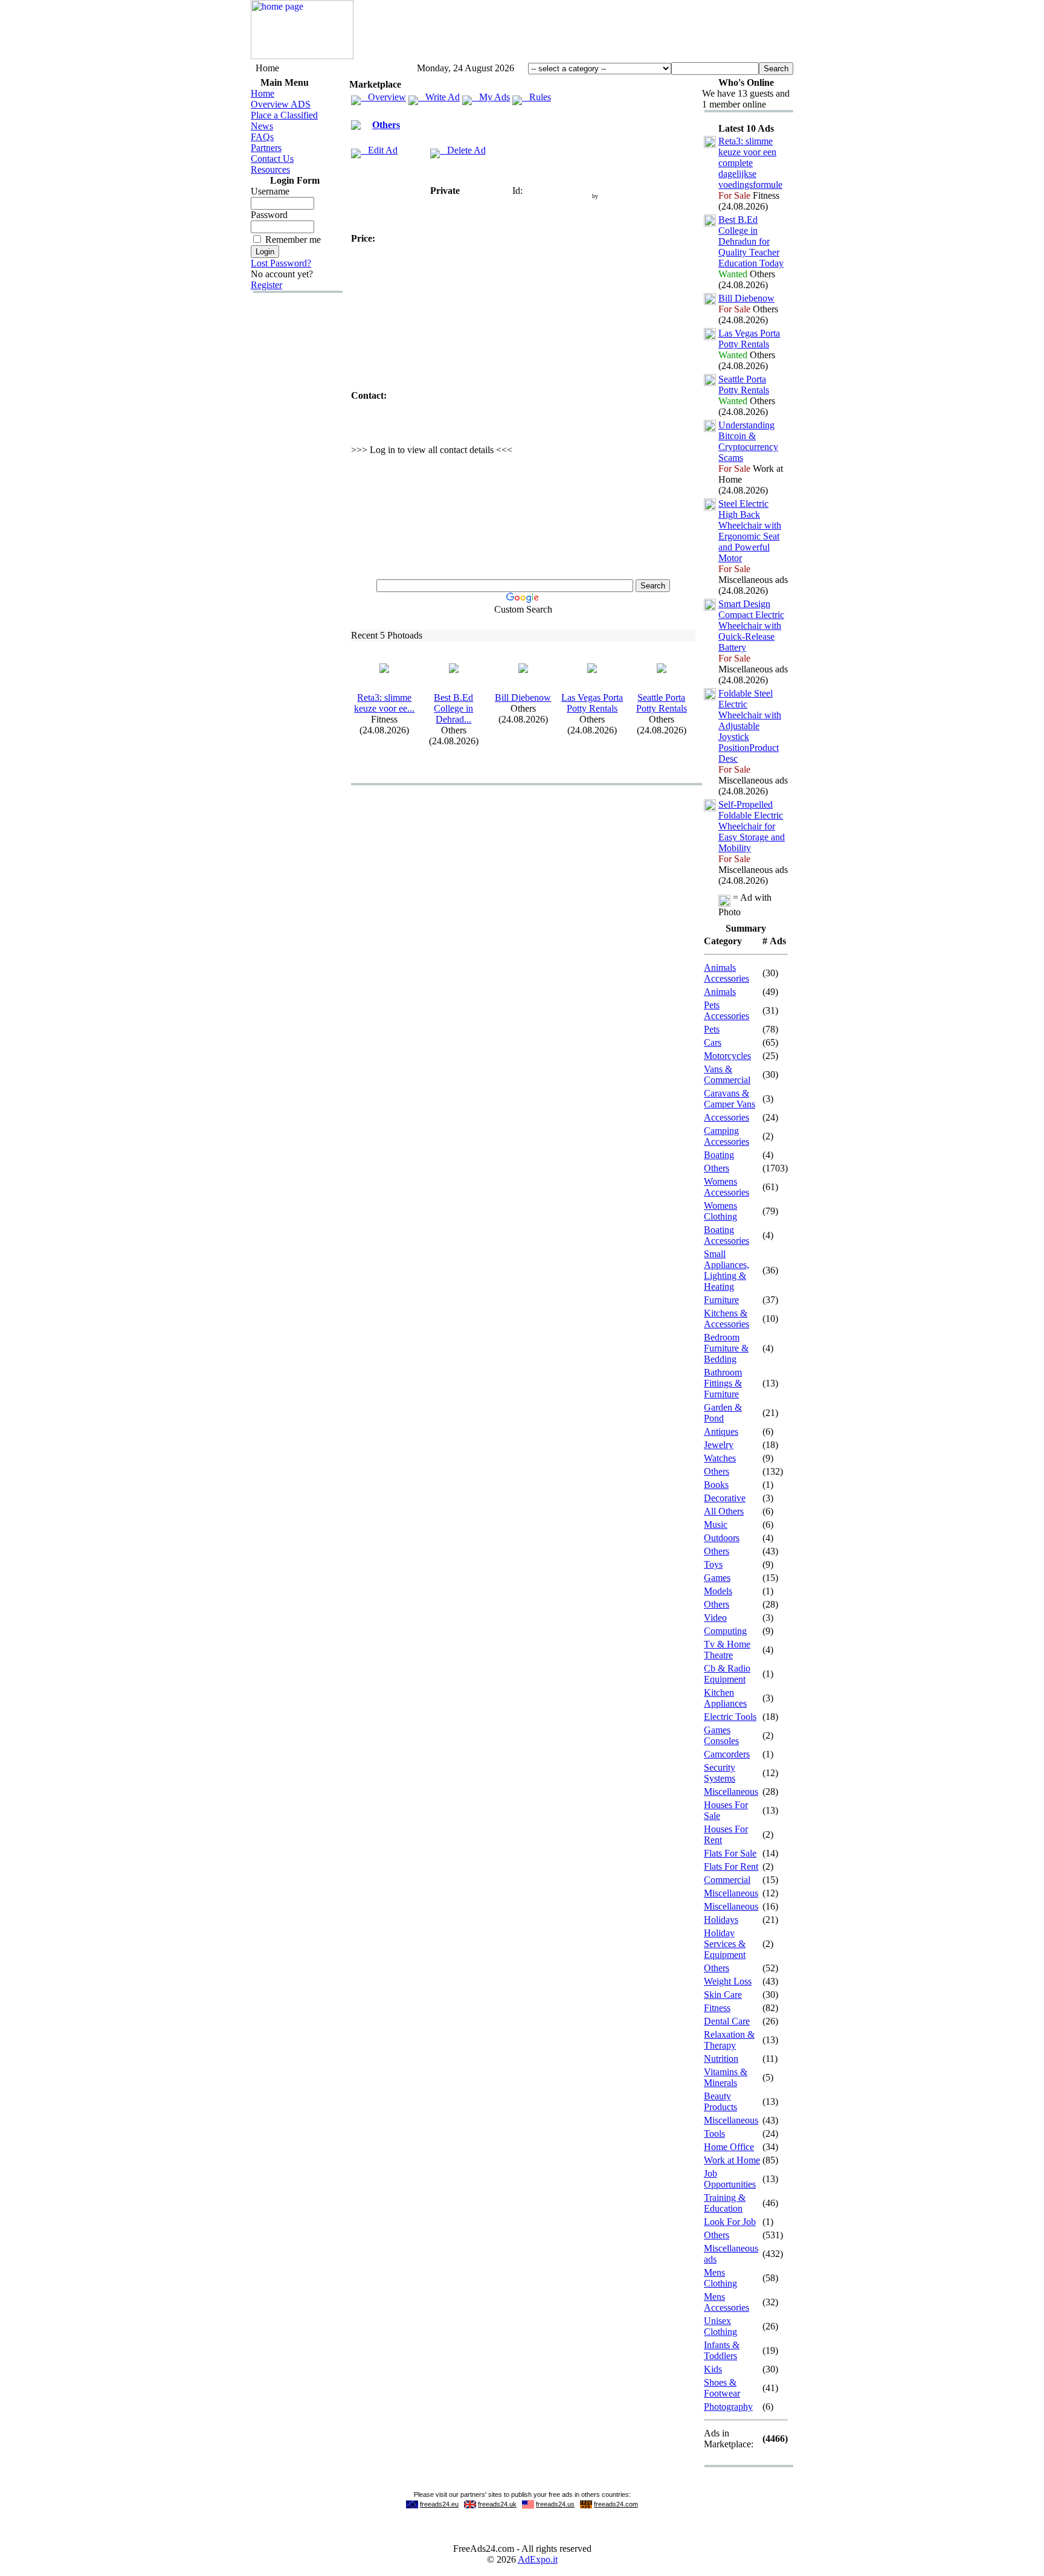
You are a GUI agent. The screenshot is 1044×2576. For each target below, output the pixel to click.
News (262, 126)
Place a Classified (284, 115)
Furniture (721, 1300)
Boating (719, 1155)
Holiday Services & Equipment (725, 1944)
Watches (720, 1458)
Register (266, 285)
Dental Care (727, 2021)
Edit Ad (379, 150)
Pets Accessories (727, 1010)
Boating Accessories (727, 1235)
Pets (712, 1029)
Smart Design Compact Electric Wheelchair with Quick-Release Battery (751, 626)
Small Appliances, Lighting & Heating (727, 1270)
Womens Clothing (720, 1211)
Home (263, 93)
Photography (728, 2407)
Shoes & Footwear (722, 2388)
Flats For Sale (730, 1853)
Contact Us (272, 159)
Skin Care (723, 1995)
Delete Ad (463, 150)
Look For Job (730, 2222)
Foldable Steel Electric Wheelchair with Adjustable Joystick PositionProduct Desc (750, 726)
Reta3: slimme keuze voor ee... (384, 703)
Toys (713, 1564)
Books (716, 1485)
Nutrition (721, 2059)
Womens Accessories (727, 1187)
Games (717, 1578)
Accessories (727, 1117)
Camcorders (727, 1754)
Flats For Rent (731, 1866)
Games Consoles (721, 1735)
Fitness (717, 2008)
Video (715, 1618)
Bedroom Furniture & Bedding (726, 1348)
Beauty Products (720, 2101)
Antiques (721, 1431)
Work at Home (732, 2160)
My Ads (491, 97)
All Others (724, 1511)
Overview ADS (281, 104)
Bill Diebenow (523, 697)
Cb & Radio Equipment (727, 1674)
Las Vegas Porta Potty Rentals (592, 703)
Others (386, 125)
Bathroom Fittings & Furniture (723, 1383)
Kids (713, 2369)
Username (270, 191)
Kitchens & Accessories (727, 1319)
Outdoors (722, 1538)
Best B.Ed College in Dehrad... (453, 708)
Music (716, 1525)
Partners (266, 148)
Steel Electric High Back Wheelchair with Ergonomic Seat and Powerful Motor (750, 531)
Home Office (729, 2147)
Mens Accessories (727, 2302)
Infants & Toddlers (722, 2350)
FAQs (262, 137)
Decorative (725, 1498)
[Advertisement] (573, 32)
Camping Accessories (727, 1136)
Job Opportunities (730, 2179)
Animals (720, 992)
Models (718, 1591)
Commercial (727, 1880)
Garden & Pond (723, 1413)
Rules (536, 97)
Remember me (293, 240)
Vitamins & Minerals (726, 2077)
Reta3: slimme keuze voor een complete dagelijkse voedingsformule (750, 163)
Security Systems (720, 1773)
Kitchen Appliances (725, 1698)
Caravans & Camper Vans (730, 1099)
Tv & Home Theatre (727, 1650)
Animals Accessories (727, 973)
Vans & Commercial (727, 1074)
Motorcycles (727, 1056)
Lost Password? (281, 263)
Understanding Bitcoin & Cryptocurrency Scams (748, 441)
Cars (713, 1042)
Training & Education (725, 2203)
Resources (270, 169)
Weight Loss (728, 1981)
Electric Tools (730, 1717)
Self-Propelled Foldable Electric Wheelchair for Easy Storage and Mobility (752, 826)
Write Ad (439, 97)
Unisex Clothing (720, 2326)
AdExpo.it (538, 2559)
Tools (714, 2133)
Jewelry (719, 1445)
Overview (383, 97)
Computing (725, 1631)
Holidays (721, 1920)
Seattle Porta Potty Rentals (662, 703)
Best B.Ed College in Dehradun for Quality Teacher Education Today (751, 241)
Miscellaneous (731, 1792)
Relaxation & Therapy (729, 2040)
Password (269, 215)
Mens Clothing (720, 2278)
